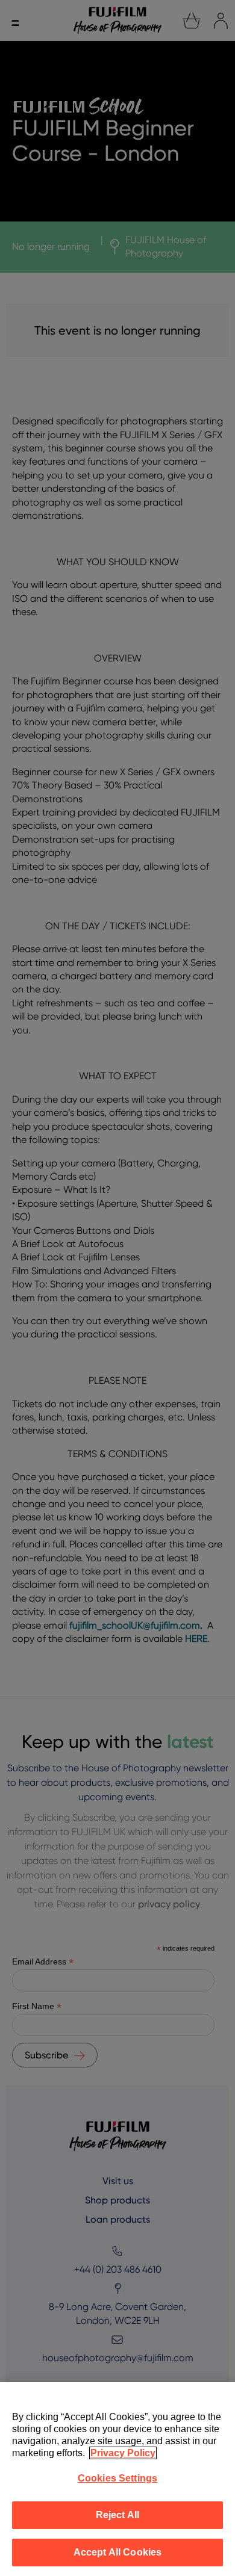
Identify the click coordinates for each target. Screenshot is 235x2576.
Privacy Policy (123, 2453)
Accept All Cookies (118, 2552)
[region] (117, 2479)
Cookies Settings (118, 2478)
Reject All (118, 2515)
